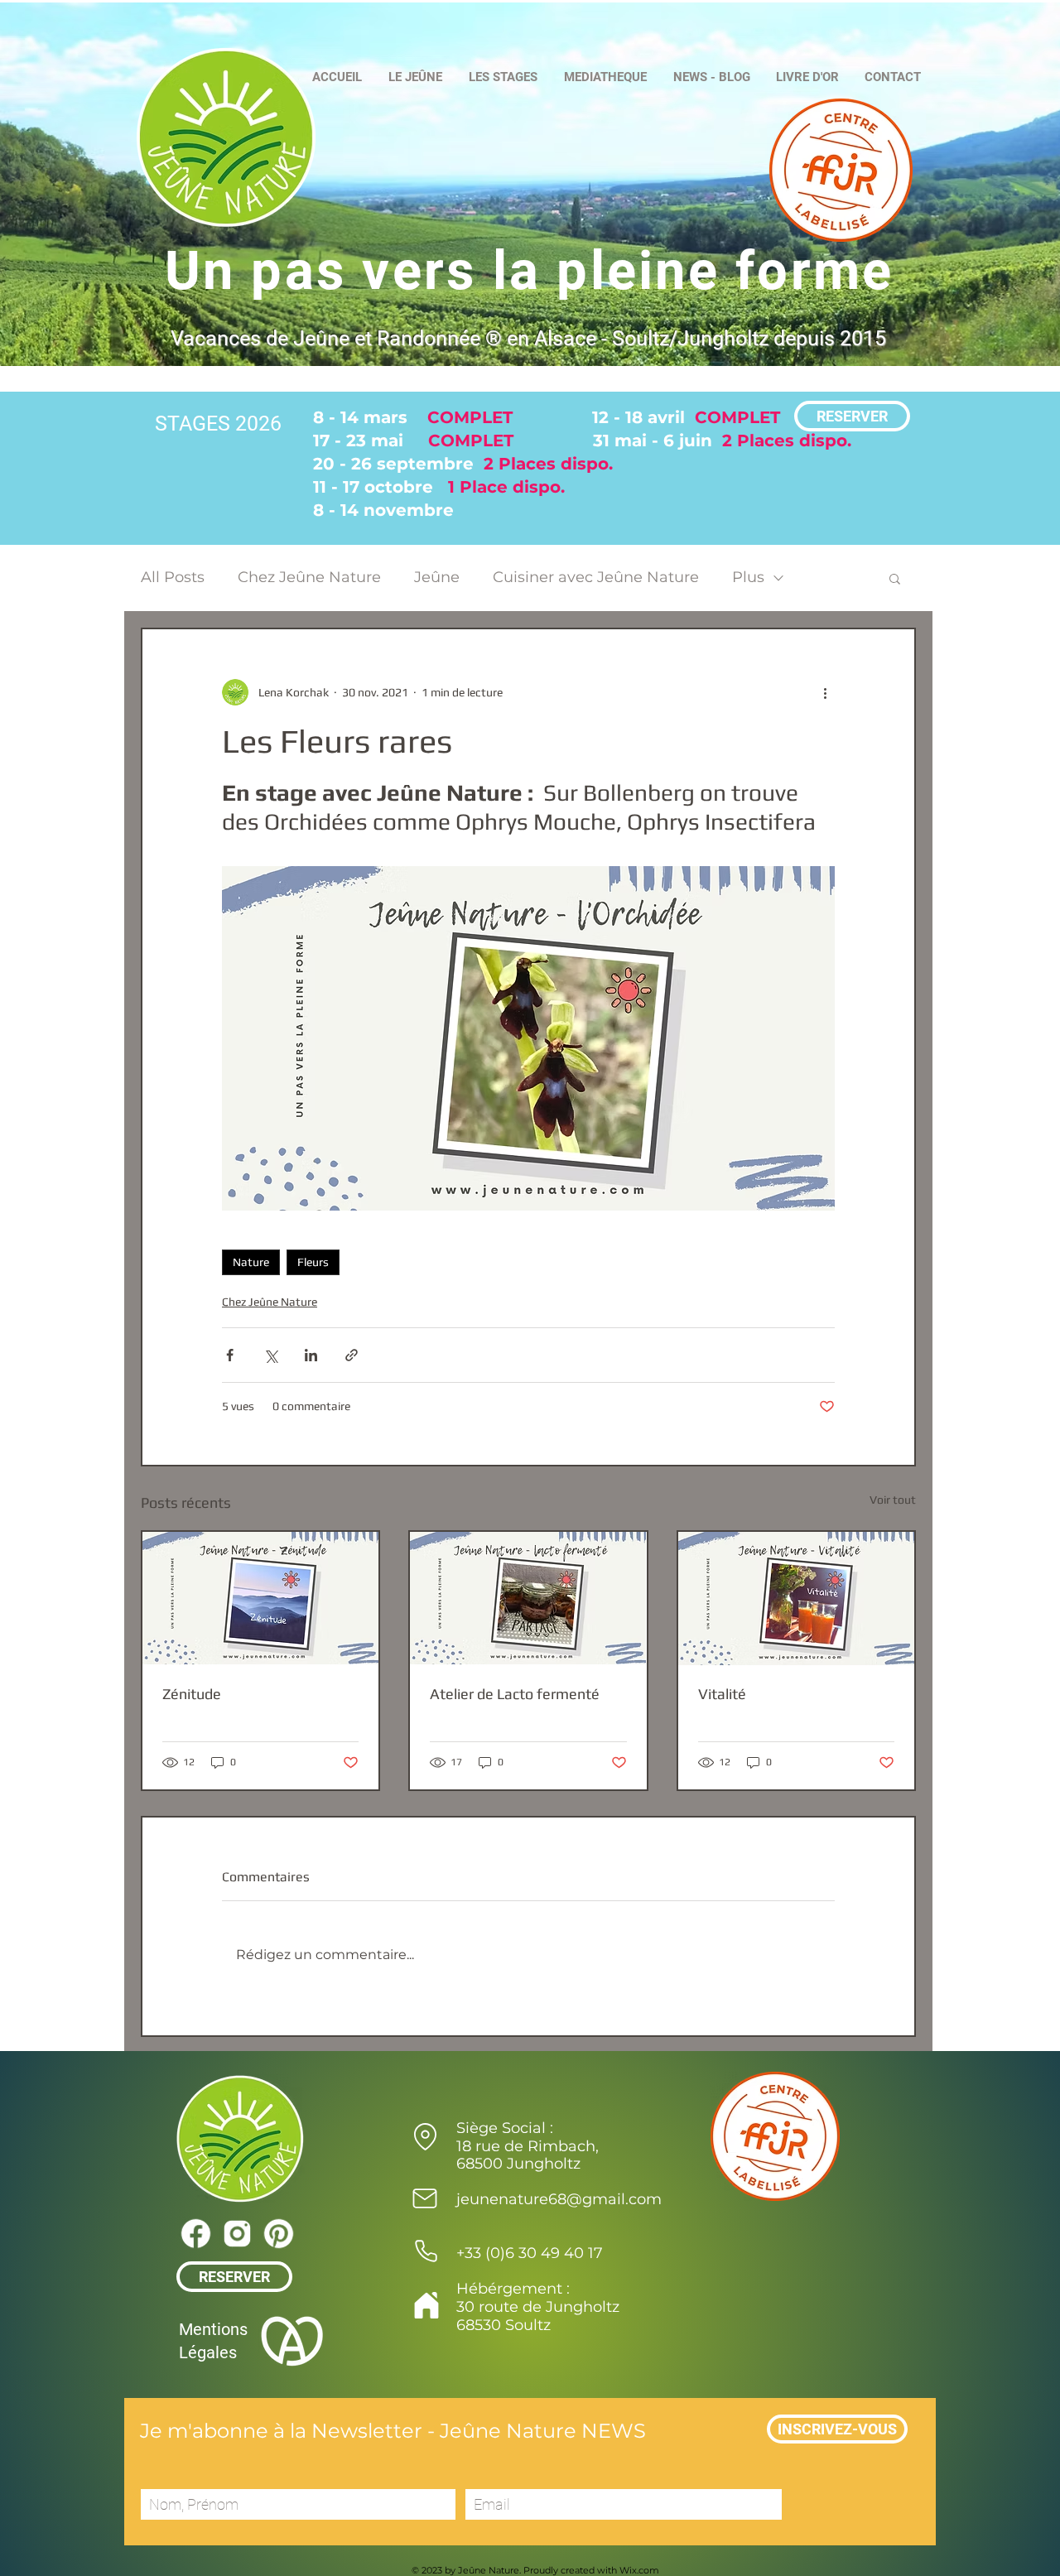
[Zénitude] (260, 1598)
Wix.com (639, 2570)
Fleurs (313, 1262)
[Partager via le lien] (352, 1355)
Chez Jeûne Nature (309, 577)
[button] (895, 578)
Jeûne (437, 577)
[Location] (425, 2136)
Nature (251, 1262)
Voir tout (893, 1500)
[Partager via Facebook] (230, 1355)
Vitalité (722, 1694)
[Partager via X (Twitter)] (270, 1355)
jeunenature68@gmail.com (559, 2199)
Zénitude (192, 1694)
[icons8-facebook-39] (195, 2233)
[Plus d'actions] (825, 692)
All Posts (173, 577)
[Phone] (426, 2251)
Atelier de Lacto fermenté (515, 1694)
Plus (748, 577)
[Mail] (425, 2198)
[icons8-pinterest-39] (278, 2233)
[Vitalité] (796, 1599)
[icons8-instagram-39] (237, 2233)
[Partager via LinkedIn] (311, 1355)
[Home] (426, 2305)
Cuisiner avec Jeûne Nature (596, 577)
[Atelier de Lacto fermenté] (528, 1598)
